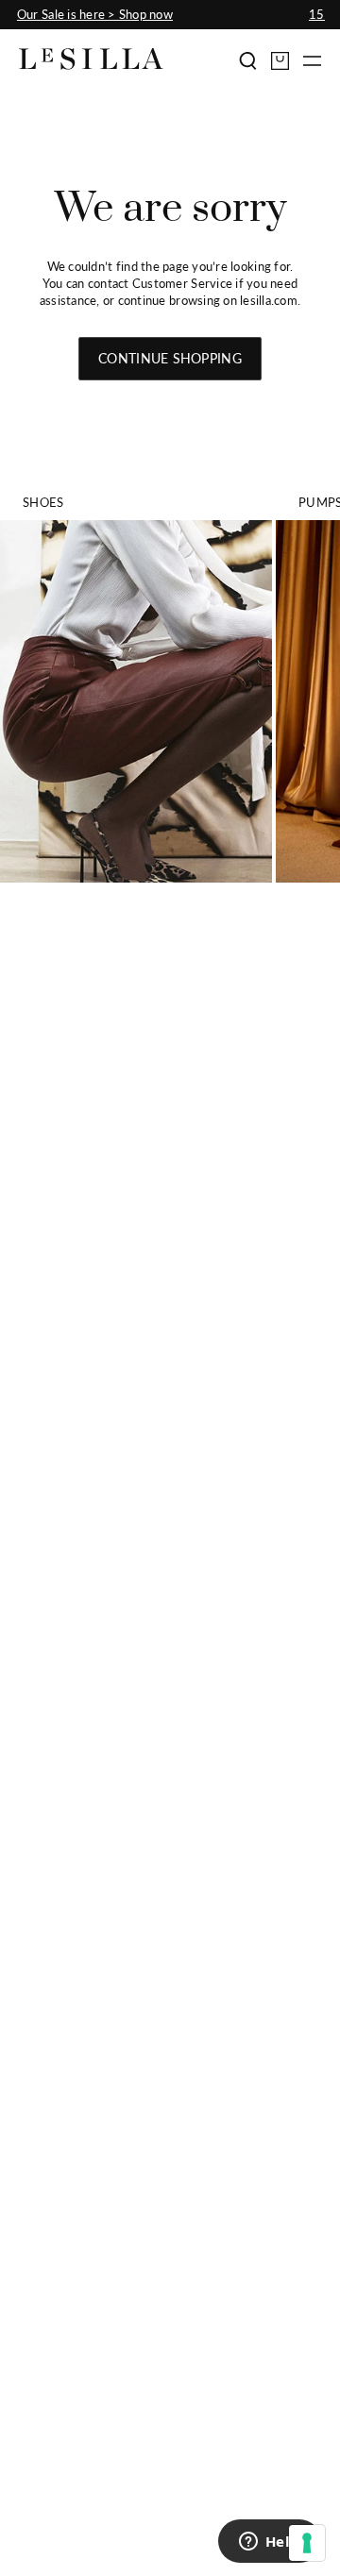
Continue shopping (170, 358)
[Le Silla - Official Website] (91, 59)
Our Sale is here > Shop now (95, 14)
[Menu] (312, 61)
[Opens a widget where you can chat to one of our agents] (269, 2543)
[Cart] (280, 61)
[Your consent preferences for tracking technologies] (307, 2543)
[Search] (248, 61)
